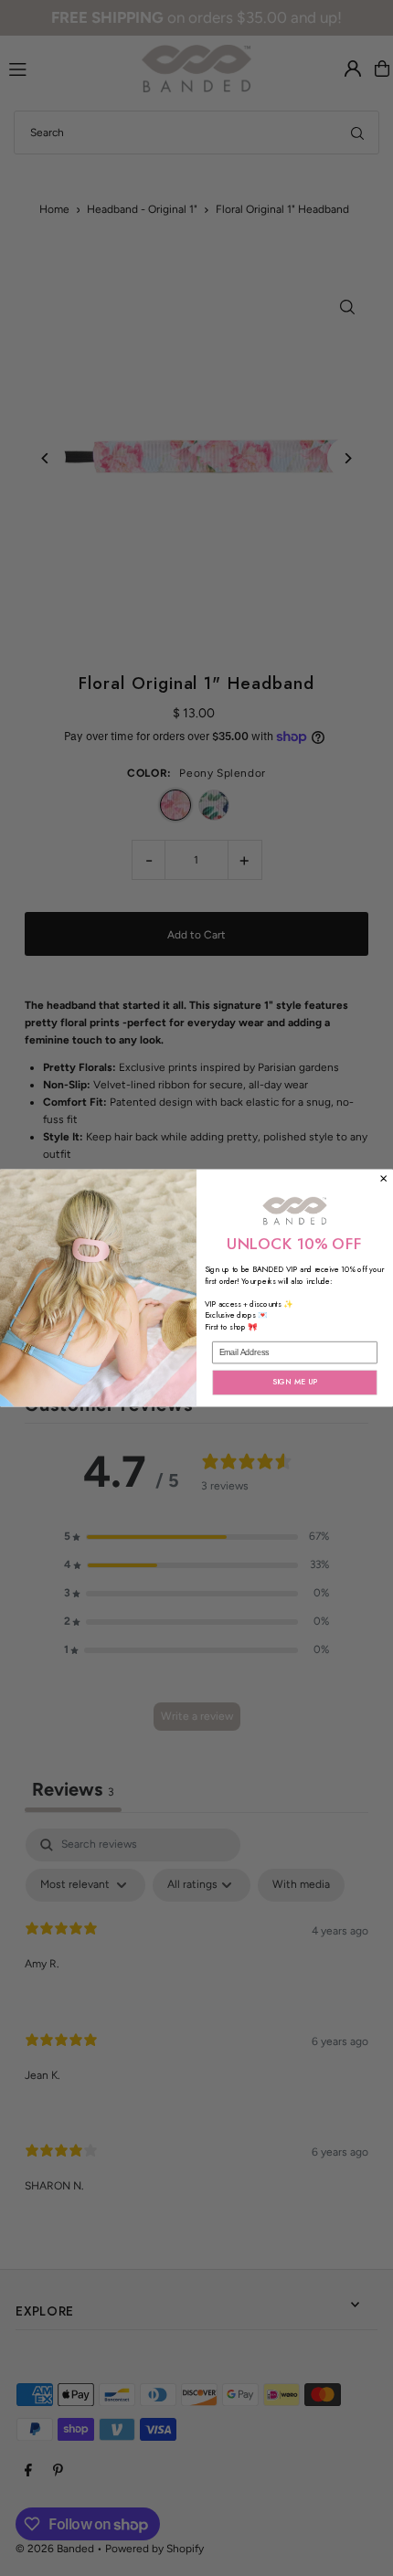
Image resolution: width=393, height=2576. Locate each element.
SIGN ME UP (295, 1383)
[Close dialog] (384, 1179)
